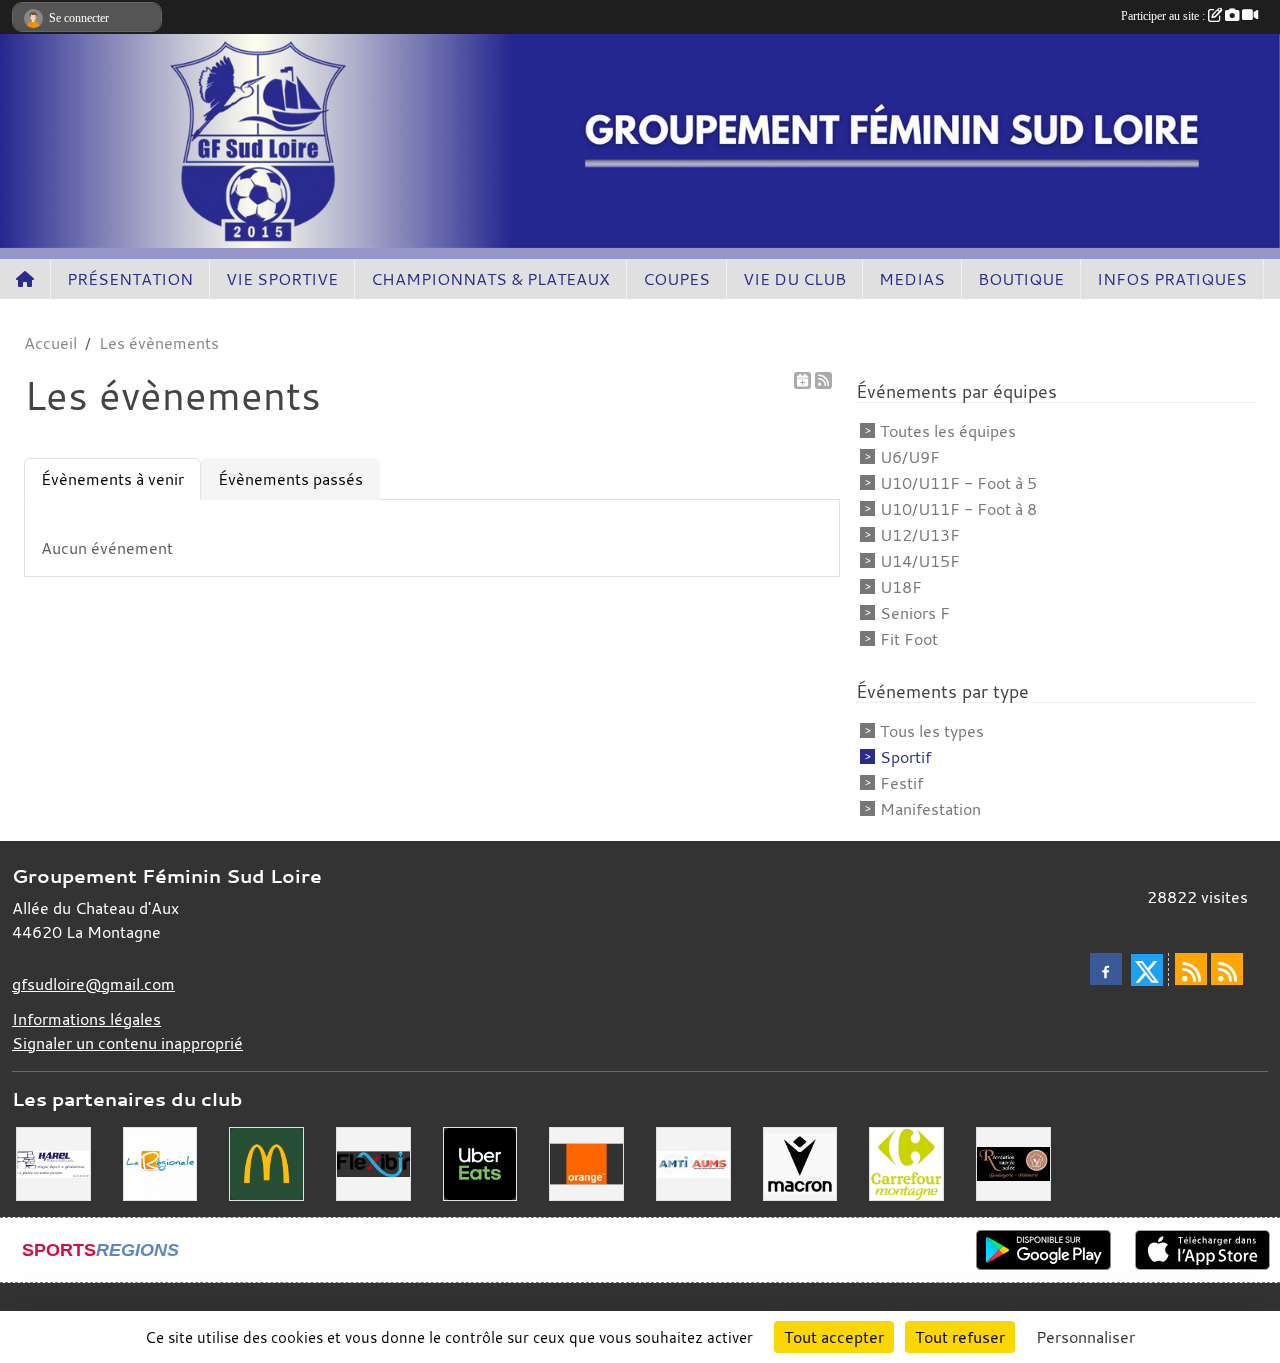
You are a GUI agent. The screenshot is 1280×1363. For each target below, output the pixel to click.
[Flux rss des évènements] (1227, 969)
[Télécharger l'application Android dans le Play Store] (1043, 1250)
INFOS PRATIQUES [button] (1172, 279)
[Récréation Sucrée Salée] (1013, 1162)
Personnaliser (1085, 1337)
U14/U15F (920, 561)
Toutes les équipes (948, 431)
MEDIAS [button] (912, 279)
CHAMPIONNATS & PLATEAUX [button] (490, 279)
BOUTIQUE (1021, 279)
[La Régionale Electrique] (160, 1162)
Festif (901, 783)
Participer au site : (1164, 16)
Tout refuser (960, 1337)
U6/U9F (910, 457)
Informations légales (86, 1019)
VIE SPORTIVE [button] (282, 279)
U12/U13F (920, 535)
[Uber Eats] (480, 1162)
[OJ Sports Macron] (800, 1162)
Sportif (905, 757)
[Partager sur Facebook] (1106, 969)
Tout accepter (834, 1337)
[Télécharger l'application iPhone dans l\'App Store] (1202, 1250)
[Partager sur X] (1147, 970)
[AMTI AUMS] (693, 1162)
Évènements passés (290, 479)
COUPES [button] (676, 279)
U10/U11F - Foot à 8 (958, 509)
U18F (901, 587)
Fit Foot (909, 639)
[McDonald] (266, 1162)
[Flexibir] (373, 1162)
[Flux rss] (823, 380)
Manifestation (930, 809)
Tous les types (932, 731)
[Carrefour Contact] (906, 1162)
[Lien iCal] (802, 380)
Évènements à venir (112, 479)
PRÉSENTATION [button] (130, 279)
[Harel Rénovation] (53, 1162)
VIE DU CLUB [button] (794, 279)
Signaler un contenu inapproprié (127, 1043)
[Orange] (586, 1162)
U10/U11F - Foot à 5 (958, 483)
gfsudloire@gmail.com (93, 984)
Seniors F (915, 613)
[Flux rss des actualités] (1191, 969)
